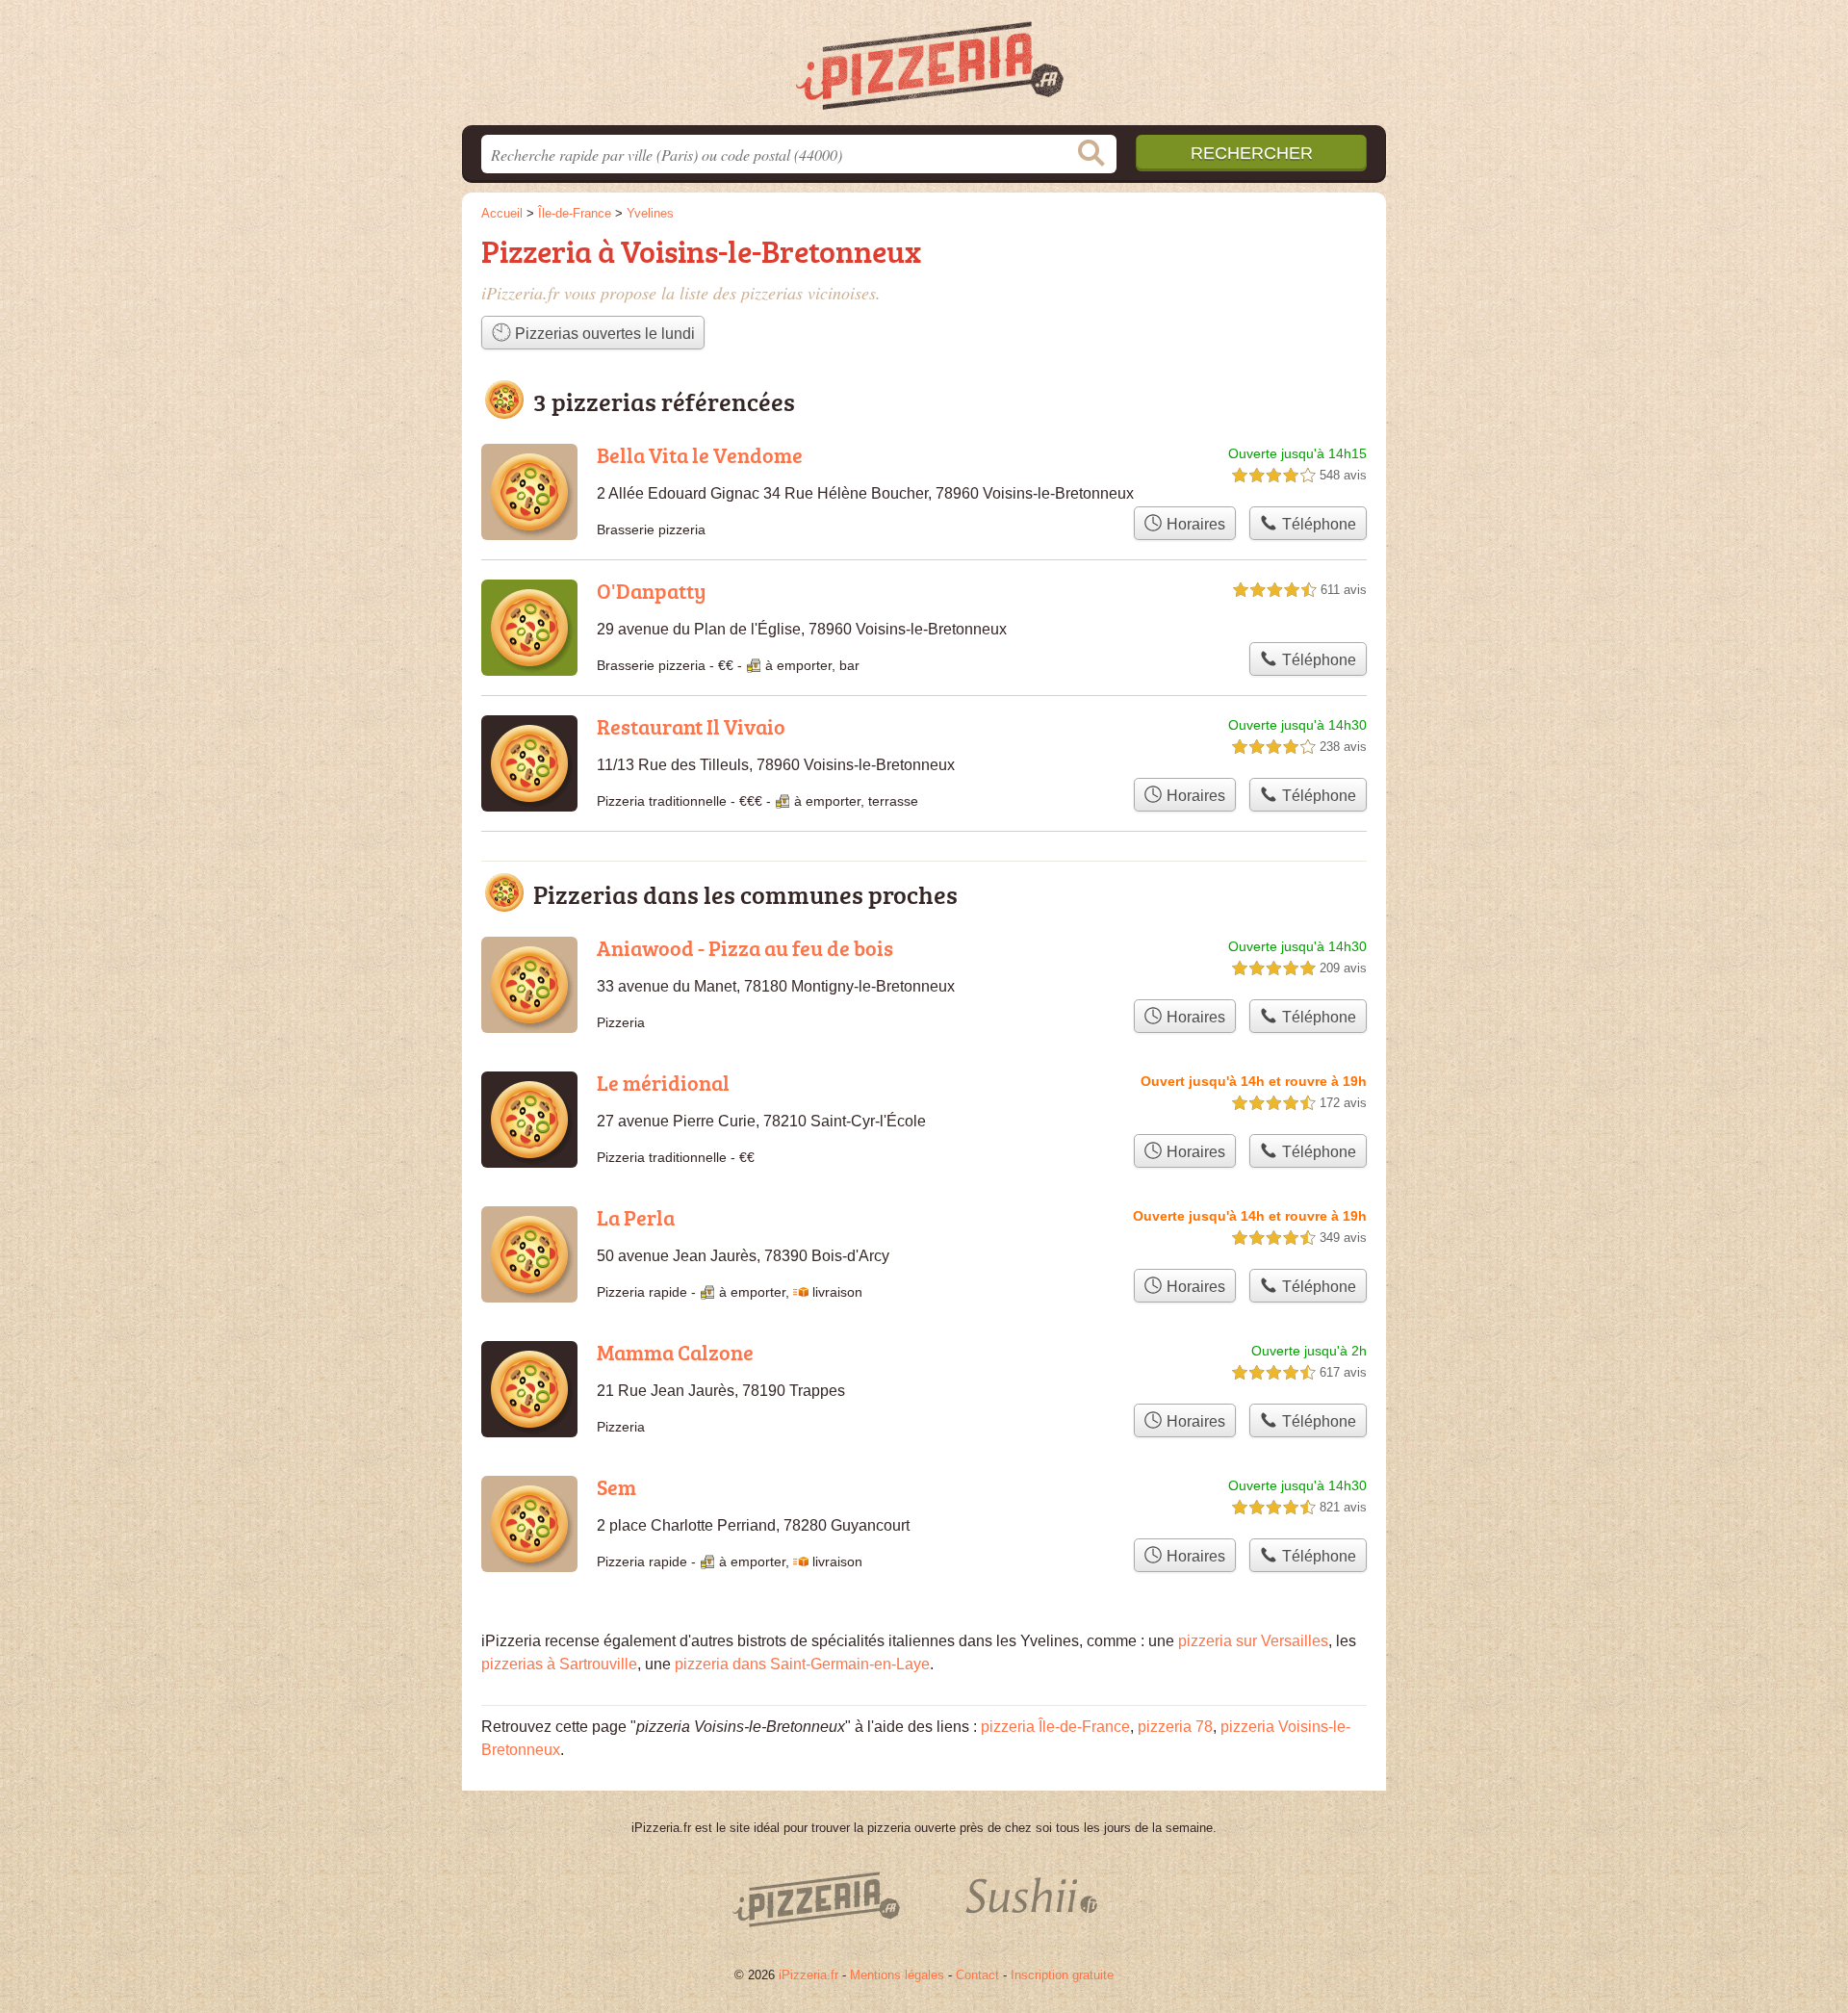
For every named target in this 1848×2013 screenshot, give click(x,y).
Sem (616, 1487)
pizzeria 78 (1175, 1727)
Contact (977, 1975)
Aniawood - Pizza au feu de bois (745, 948)
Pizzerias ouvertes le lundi (603, 334)
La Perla (636, 1217)
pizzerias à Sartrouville (559, 1664)
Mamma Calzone (675, 1352)
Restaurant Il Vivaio (691, 726)
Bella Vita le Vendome (700, 455)
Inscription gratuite (1062, 1975)
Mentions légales (897, 1975)
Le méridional (663, 1083)
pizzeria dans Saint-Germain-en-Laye (802, 1664)
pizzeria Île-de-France (1055, 1727)
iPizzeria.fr (808, 1975)
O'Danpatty (652, 591)
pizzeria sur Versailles (1253, 1641)
